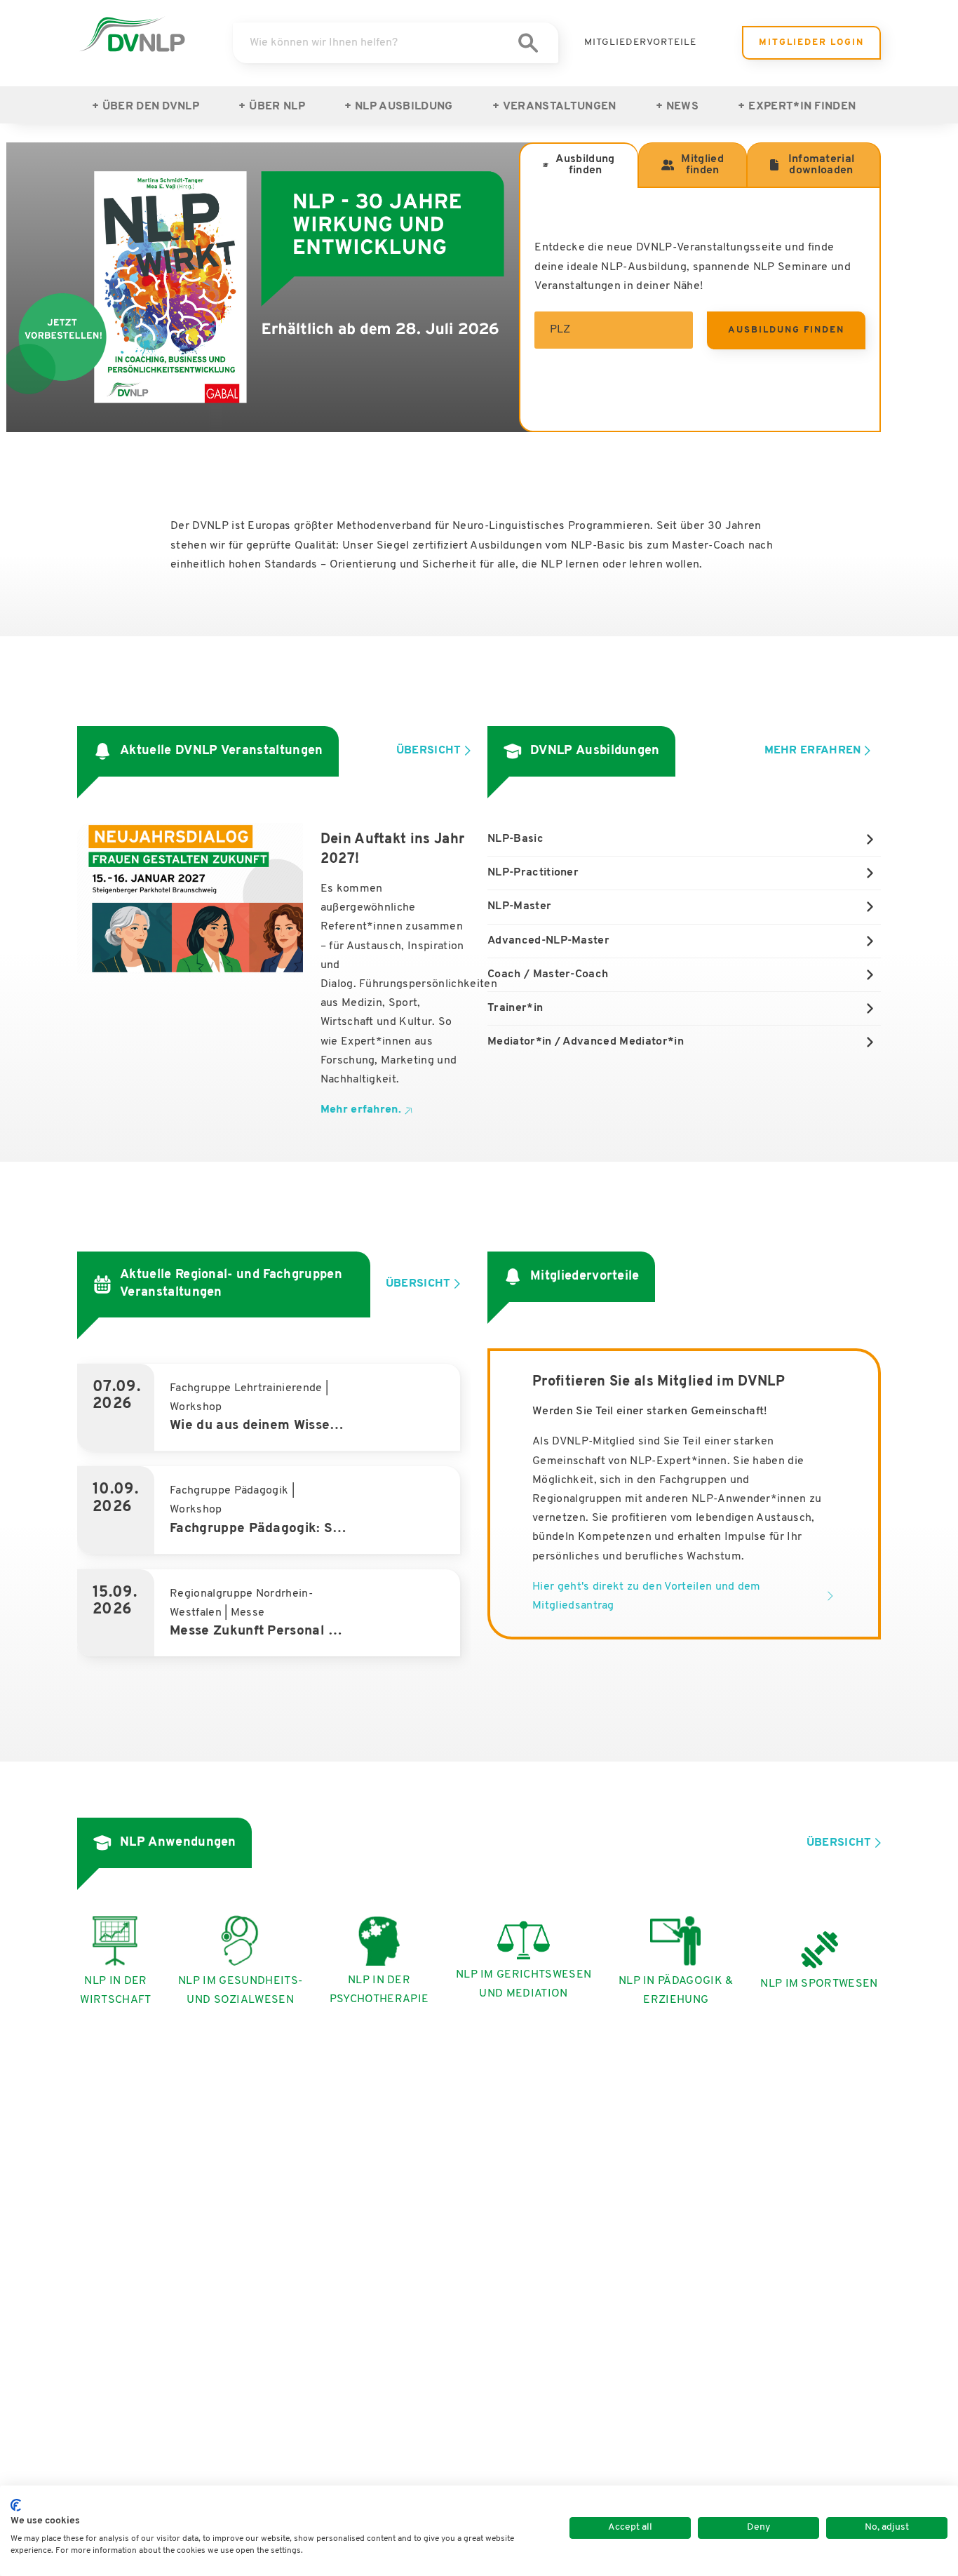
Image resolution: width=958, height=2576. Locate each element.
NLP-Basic (515, 839)
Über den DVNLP (151, 107)
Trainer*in (515, 1008)
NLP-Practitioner (533, 873)
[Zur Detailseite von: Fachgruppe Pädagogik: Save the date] (274, 1510)
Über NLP (277, 107)
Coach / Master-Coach (548, 974)
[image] (132, 34)
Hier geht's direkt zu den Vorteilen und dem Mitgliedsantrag (647, 1596)
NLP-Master (519, 906)
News (682, 107)
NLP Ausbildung (404, 107)
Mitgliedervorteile (640, 42)
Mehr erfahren (813, 751)
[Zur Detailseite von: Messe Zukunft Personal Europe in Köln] (274, 1613)
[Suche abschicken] (528, 43)
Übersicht (429, 751)
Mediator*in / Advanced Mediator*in (586, 1042)
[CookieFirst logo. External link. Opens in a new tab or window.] (16, 2505)
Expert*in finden (802, 107)
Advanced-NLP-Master (548, 941)
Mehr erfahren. (361, 1110)
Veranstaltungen (560, 107)
